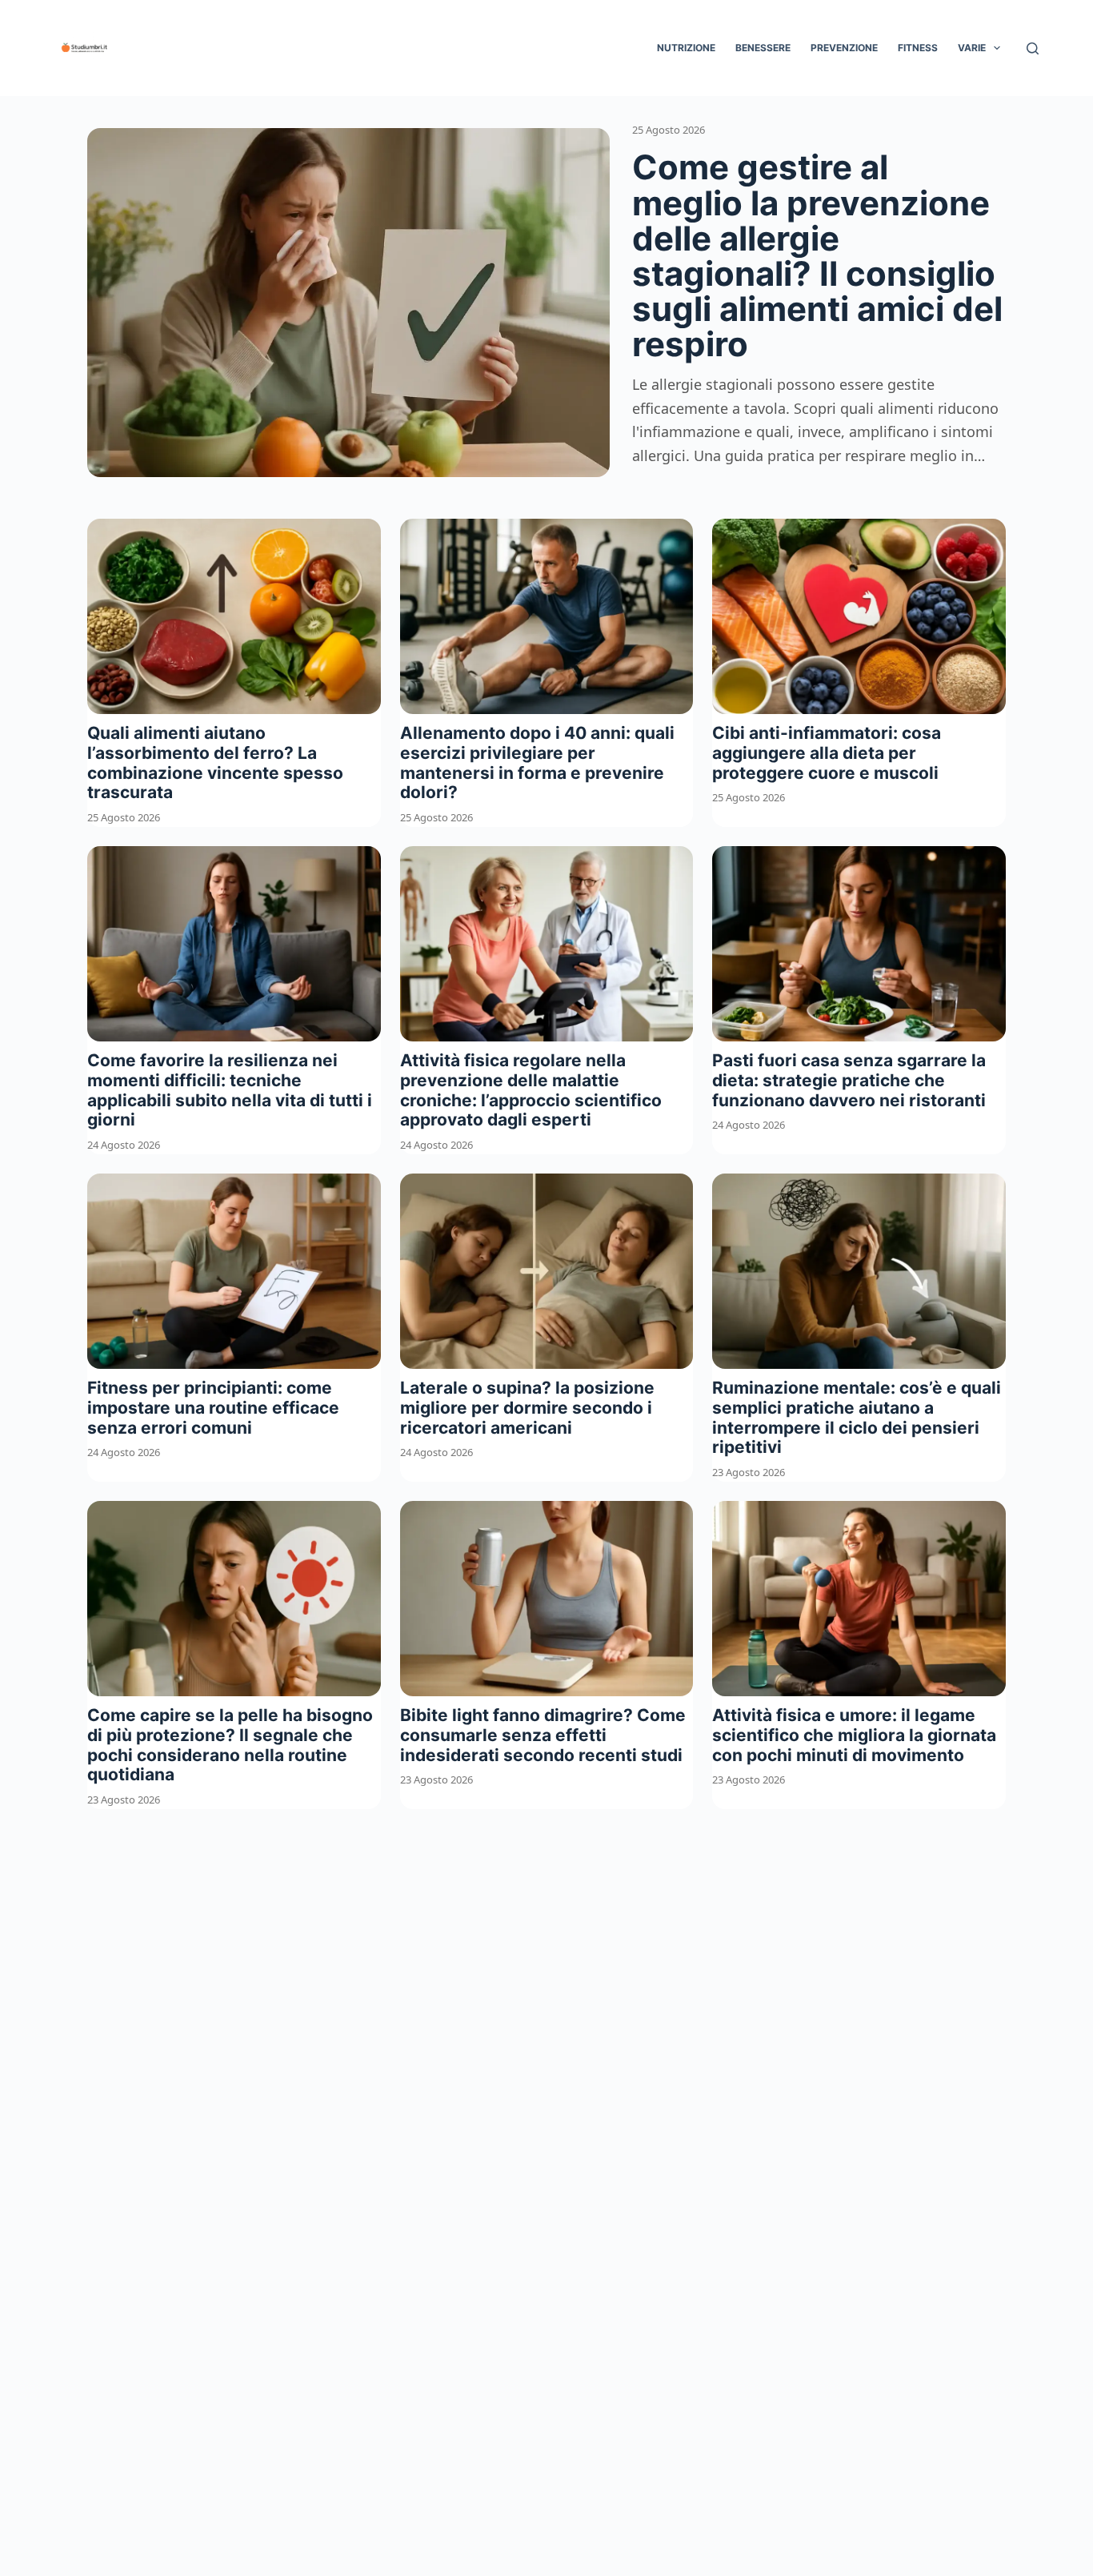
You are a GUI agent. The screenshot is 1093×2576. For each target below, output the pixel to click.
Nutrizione (686, 48)
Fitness (918, 48)
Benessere (763, 48)
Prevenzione (844, 48)
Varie (972, 48)
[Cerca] (1033, 48)
